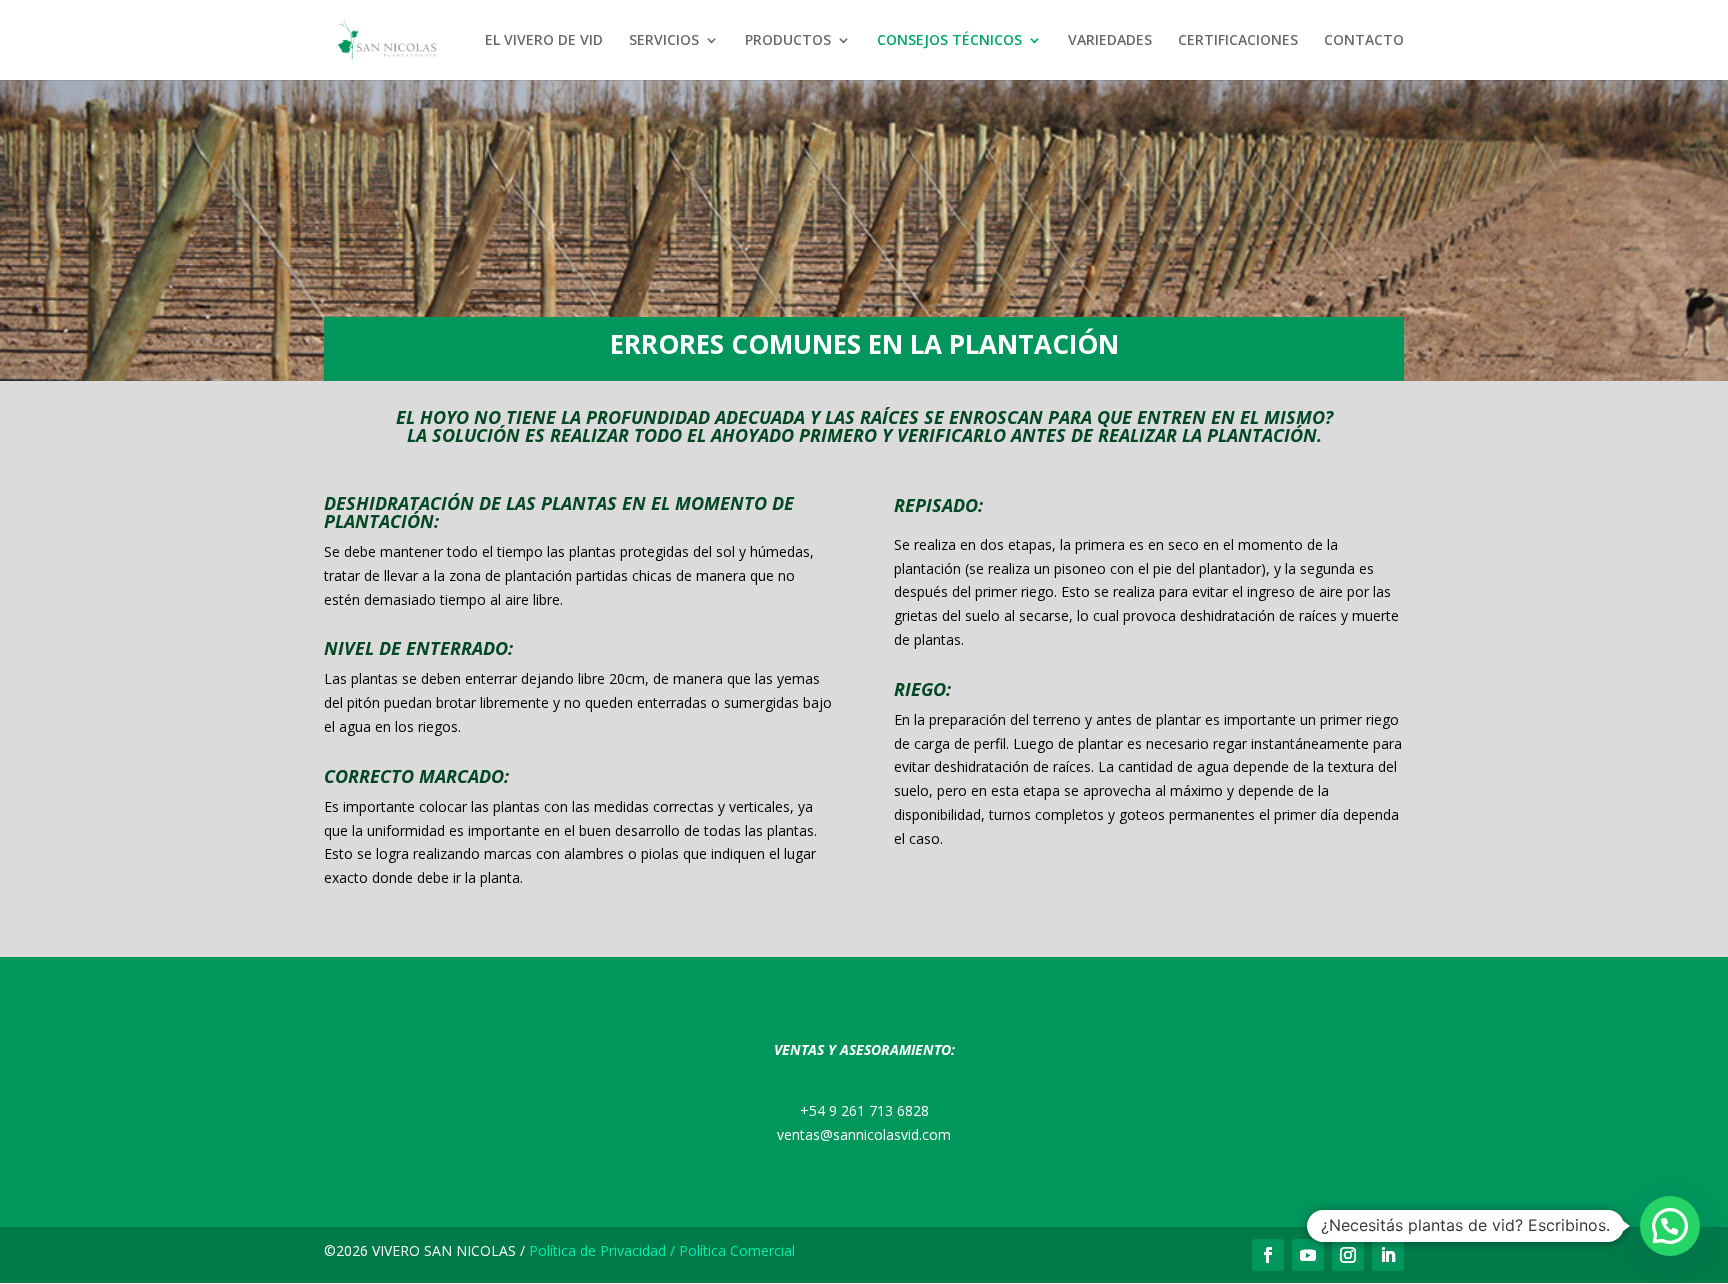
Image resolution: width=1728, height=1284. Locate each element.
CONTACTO (1364, 41)
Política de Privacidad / (602, 1250)
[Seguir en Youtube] (1308, 1255)
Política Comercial (737, 1250)
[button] (1670, 1226)
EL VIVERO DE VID (544, 41)
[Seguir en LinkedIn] (1388, 1255)
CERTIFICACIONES (1238, 41)
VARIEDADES (1110, 41)
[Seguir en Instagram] (1348, 1255)
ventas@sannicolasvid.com (864, 1134)
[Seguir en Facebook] (1268, 1255)
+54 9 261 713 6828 (864, 1110)
